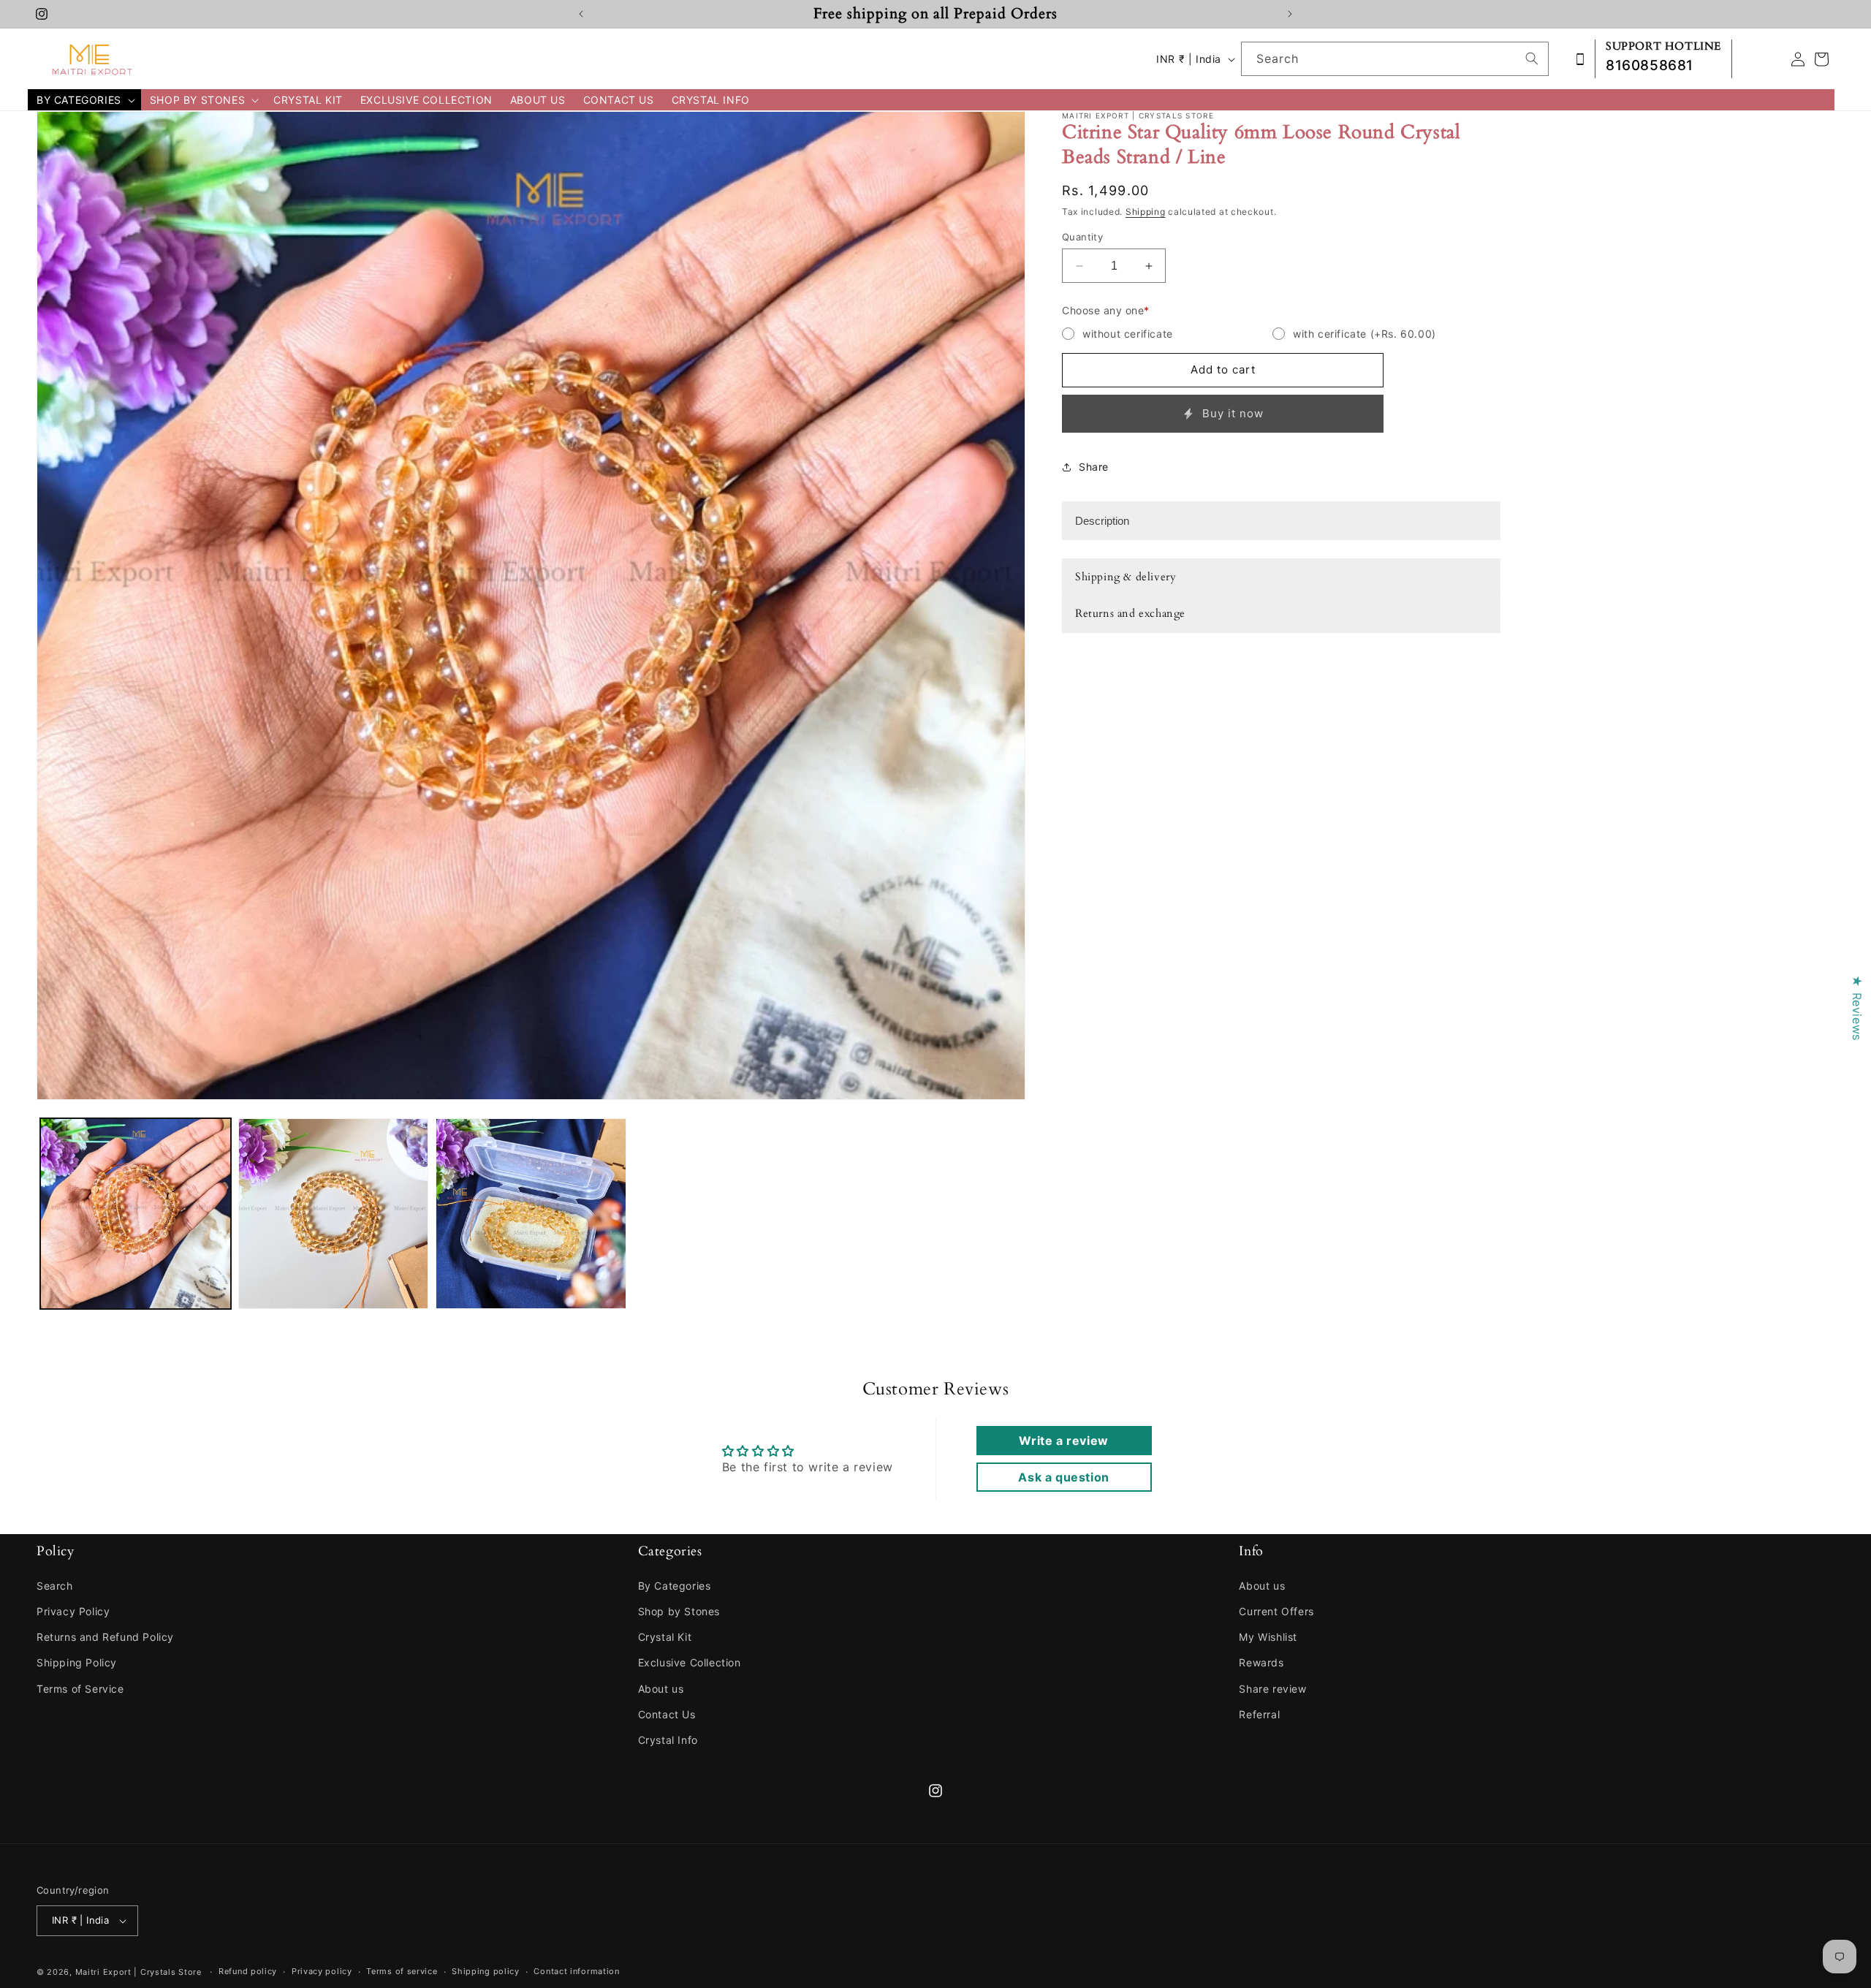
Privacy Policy (73, 1611)
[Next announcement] (1290, 14)
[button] (84, 100)
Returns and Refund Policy (105, 1637)
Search (55, 1586)
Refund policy (248, 1971)
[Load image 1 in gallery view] (136, 1214)
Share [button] (1094, 467)
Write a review (1063, 1441)
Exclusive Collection (690, 1662)
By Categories (675, 1586)
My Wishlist (1268, 1637)
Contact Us (667, 1714)
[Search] (1532, 58)
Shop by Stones (679, 1611)
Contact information (576, 1971)
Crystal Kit (665, 1637)
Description (1102, 521)
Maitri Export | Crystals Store (138, 1972)
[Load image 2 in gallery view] (334, 1214)
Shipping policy (486, 1971)
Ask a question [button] (1063, 1477)
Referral (1259, 1714)
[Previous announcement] (581, 14)
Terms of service (402, 1971)
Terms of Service (80, 1689)
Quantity (1082, 237)
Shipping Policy (77, 1662)
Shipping (1146, 212)
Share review (1272, 1689)
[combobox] (1395, 59)
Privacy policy (322, 1971)
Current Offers (1276, 1611)
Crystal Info (668, 1740)
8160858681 (1650, 65)
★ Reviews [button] (1857, 1008)
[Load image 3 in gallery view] (531, 1214)
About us (661, 1689)
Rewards (1261, 1662)
